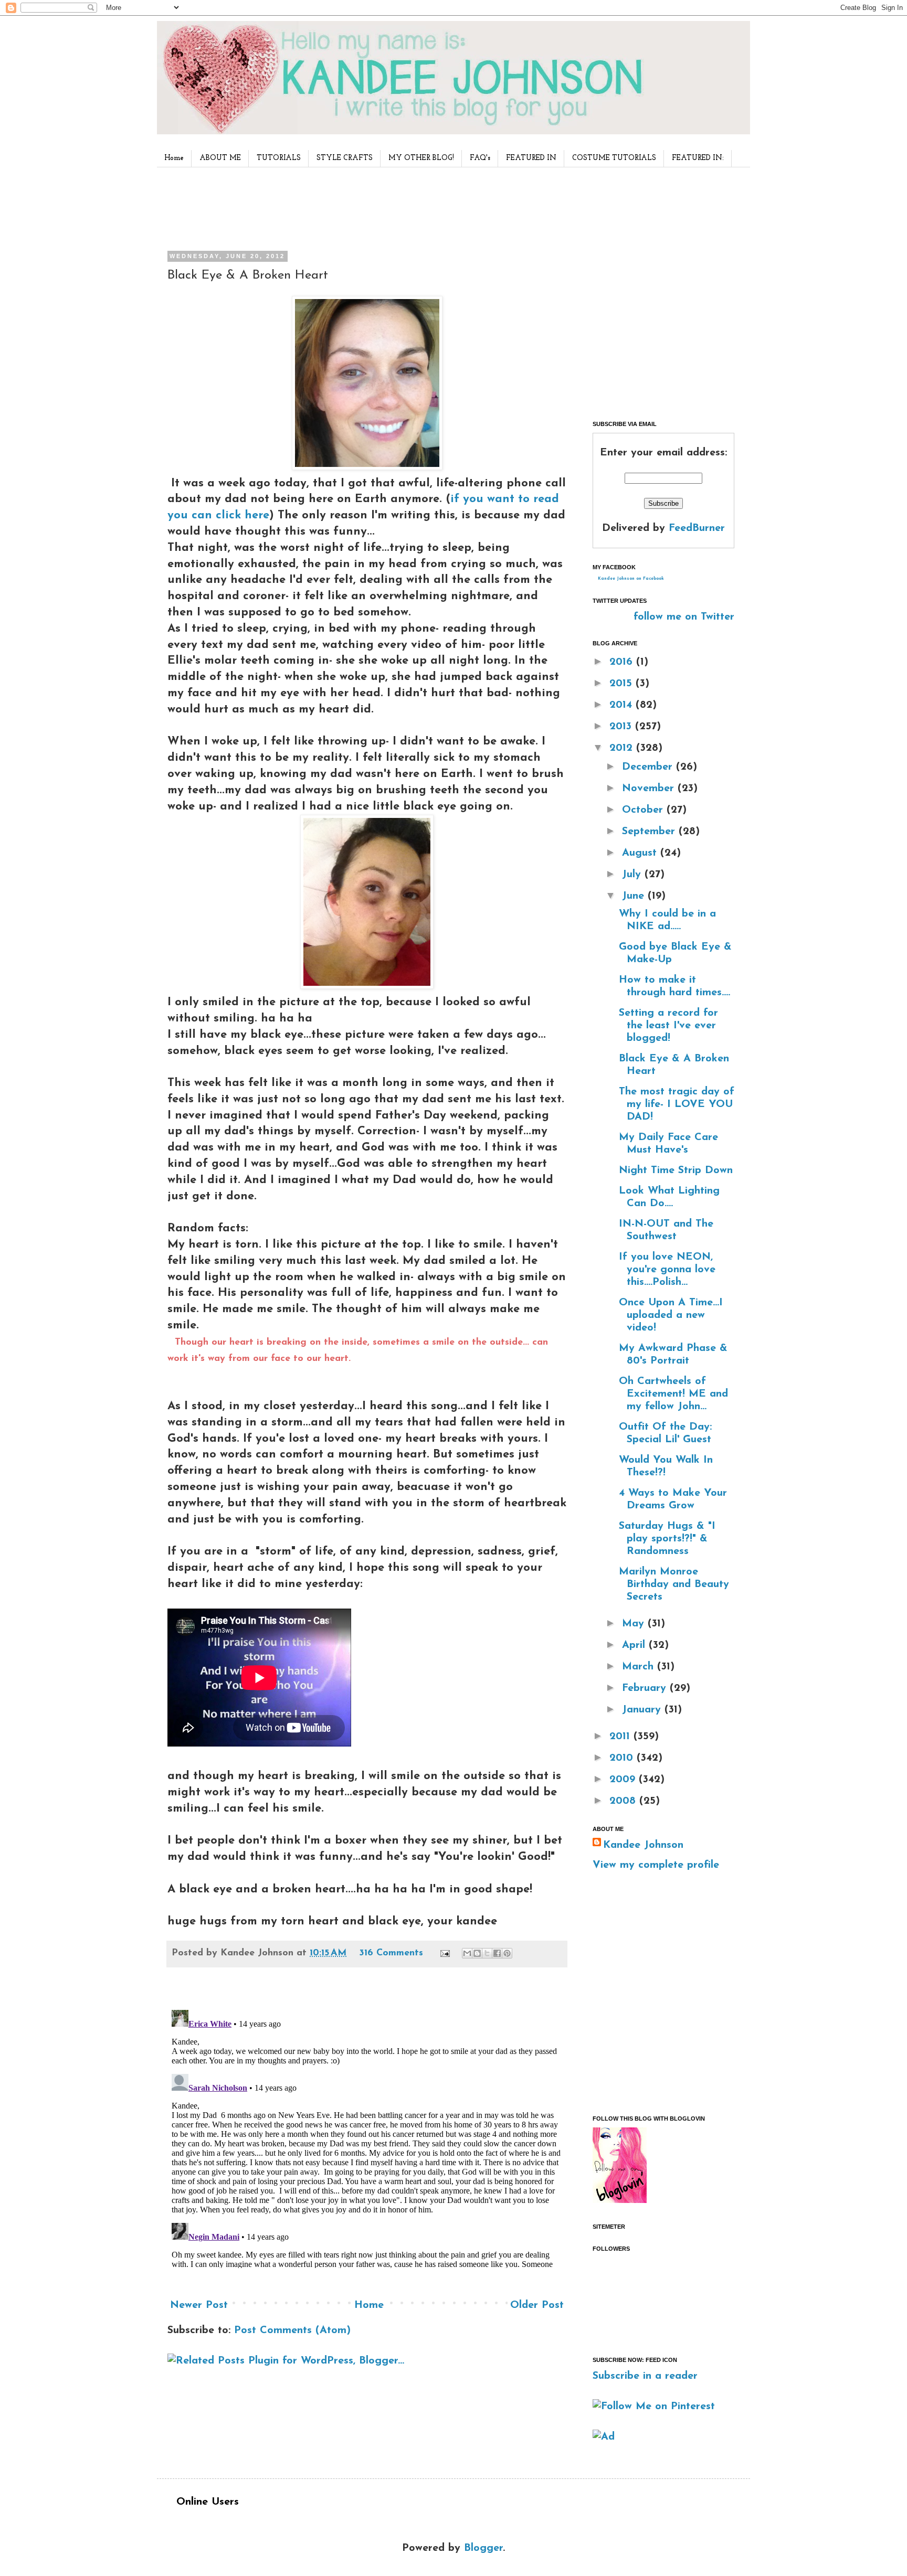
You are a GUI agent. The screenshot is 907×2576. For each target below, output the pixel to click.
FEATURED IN (531, 158)
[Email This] (467, 1953)
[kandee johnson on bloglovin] (620, 2200)
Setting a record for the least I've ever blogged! (668, 1026)
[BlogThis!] (477, 1953)
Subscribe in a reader (645, 2376)
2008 (624, 1801)
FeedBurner (697, 528)
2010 (623, 1758)
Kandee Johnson (643, 1845)
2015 (623, 684)
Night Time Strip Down (676, 1170)
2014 (623, 705)
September (650, 832)
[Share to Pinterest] (507, 1953)
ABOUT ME (220, 158)
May (635, 1624)
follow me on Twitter (684, 617)
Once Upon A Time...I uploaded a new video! (671, 1315)
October (644, 810)
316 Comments (391, 1953)
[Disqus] (367, 2137)
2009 (624, 1780)
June (635, 896)
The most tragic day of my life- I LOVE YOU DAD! (677, 1104)
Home (174, 158)
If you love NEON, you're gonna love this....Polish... (667, 1270)
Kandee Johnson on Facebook (631, 579)
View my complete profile (656, 1865)
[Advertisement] (364, 207)
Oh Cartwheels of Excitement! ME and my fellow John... (673, 1394)
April (635, 1645)
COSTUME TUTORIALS (614, 158)
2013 (622, 727)
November (650, 789)
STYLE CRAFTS (345, 158)
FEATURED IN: (698, 158)
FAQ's (480, 158)
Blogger (483, 2548)
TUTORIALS (279, 158)
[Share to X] (487, 1953)
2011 (621, 1737)
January (643, 1710)
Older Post (537, 2305)
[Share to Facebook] (497, 1953)
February (646, 1688)
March (640, 1667)
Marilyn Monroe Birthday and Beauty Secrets (674, 1584)
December (649, 767)
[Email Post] (444, 1953)
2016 (623, 662)
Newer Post (199, 2305)
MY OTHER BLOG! (421, 158)
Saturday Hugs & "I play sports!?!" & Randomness (667, 1539)
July (633, 875)
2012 (623, 748)
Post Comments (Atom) (292, 2330)
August (641, 853)
